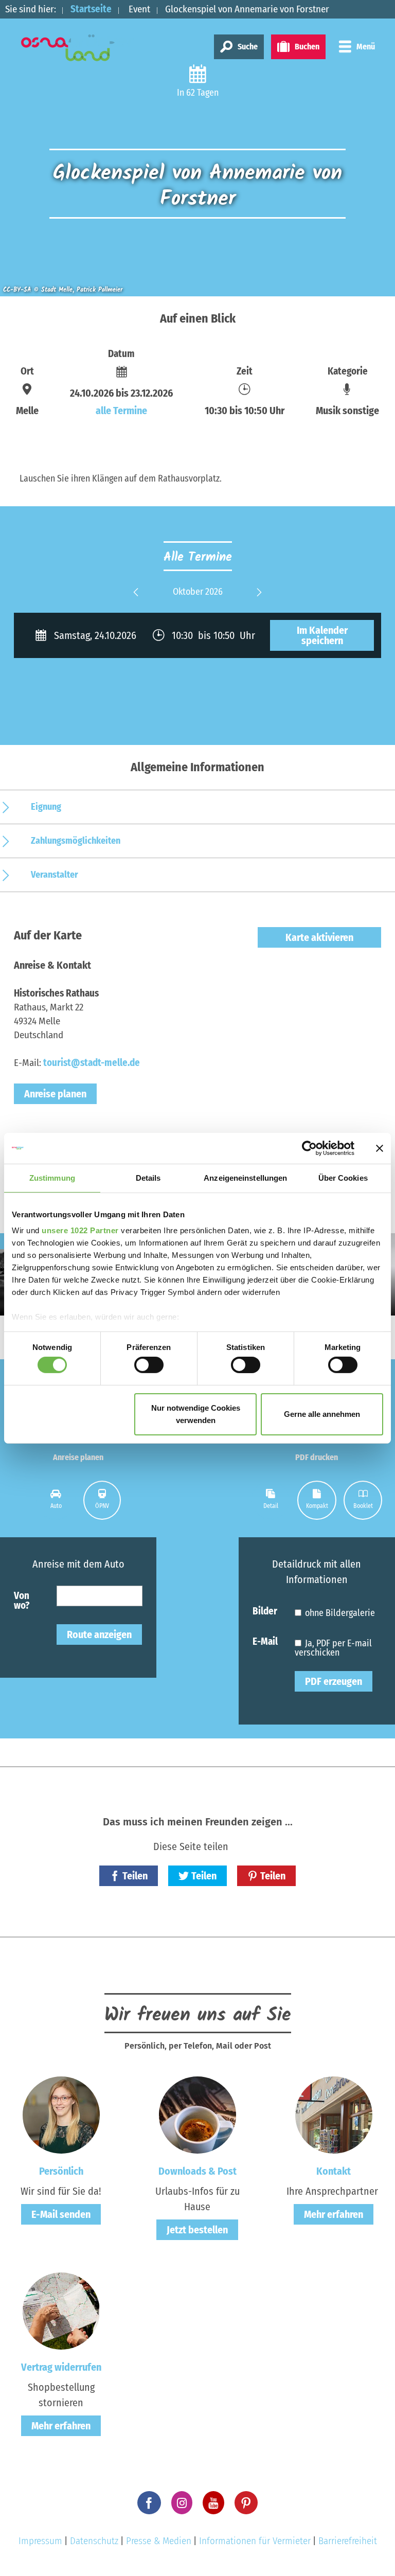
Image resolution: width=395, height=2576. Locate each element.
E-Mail (265, 1641)
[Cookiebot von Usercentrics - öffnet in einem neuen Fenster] (309, 1148)
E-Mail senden (61, 2214)
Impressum (40, 2541)
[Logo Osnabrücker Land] (78, 48)
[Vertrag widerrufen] (61, 2311)
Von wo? (22, 1600)
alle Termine (121, 411)
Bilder (265, 1611)
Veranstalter (55, 875)
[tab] (56, 1500)
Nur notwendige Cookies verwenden (196, 1414)
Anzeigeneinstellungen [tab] (245, 1177)
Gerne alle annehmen (322, 1414)
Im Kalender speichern (322, 635)
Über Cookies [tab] (343, 1177)
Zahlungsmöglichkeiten (76, 841)
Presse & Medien (159, 2541)
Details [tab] (148, 1177)
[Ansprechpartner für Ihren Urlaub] (334, 2115)
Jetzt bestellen (197, 2230)
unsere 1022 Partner (80, 1230)
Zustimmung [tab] (52, 1177)
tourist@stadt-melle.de (92, 1063)
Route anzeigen (99, 1635)
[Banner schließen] (380, 1148)
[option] (197, 592)
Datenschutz (94, 2541)
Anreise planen (55, 1094)
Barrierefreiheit (348, 2541)
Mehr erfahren (334, 2214)
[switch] (149, 1365)
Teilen (135, 1876)
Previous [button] (136, 599)
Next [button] (259, 599)
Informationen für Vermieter (255, 2541)
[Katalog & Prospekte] (197, 2115)
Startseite (91, 9)
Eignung (46, 807)
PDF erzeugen (334, 1681)
